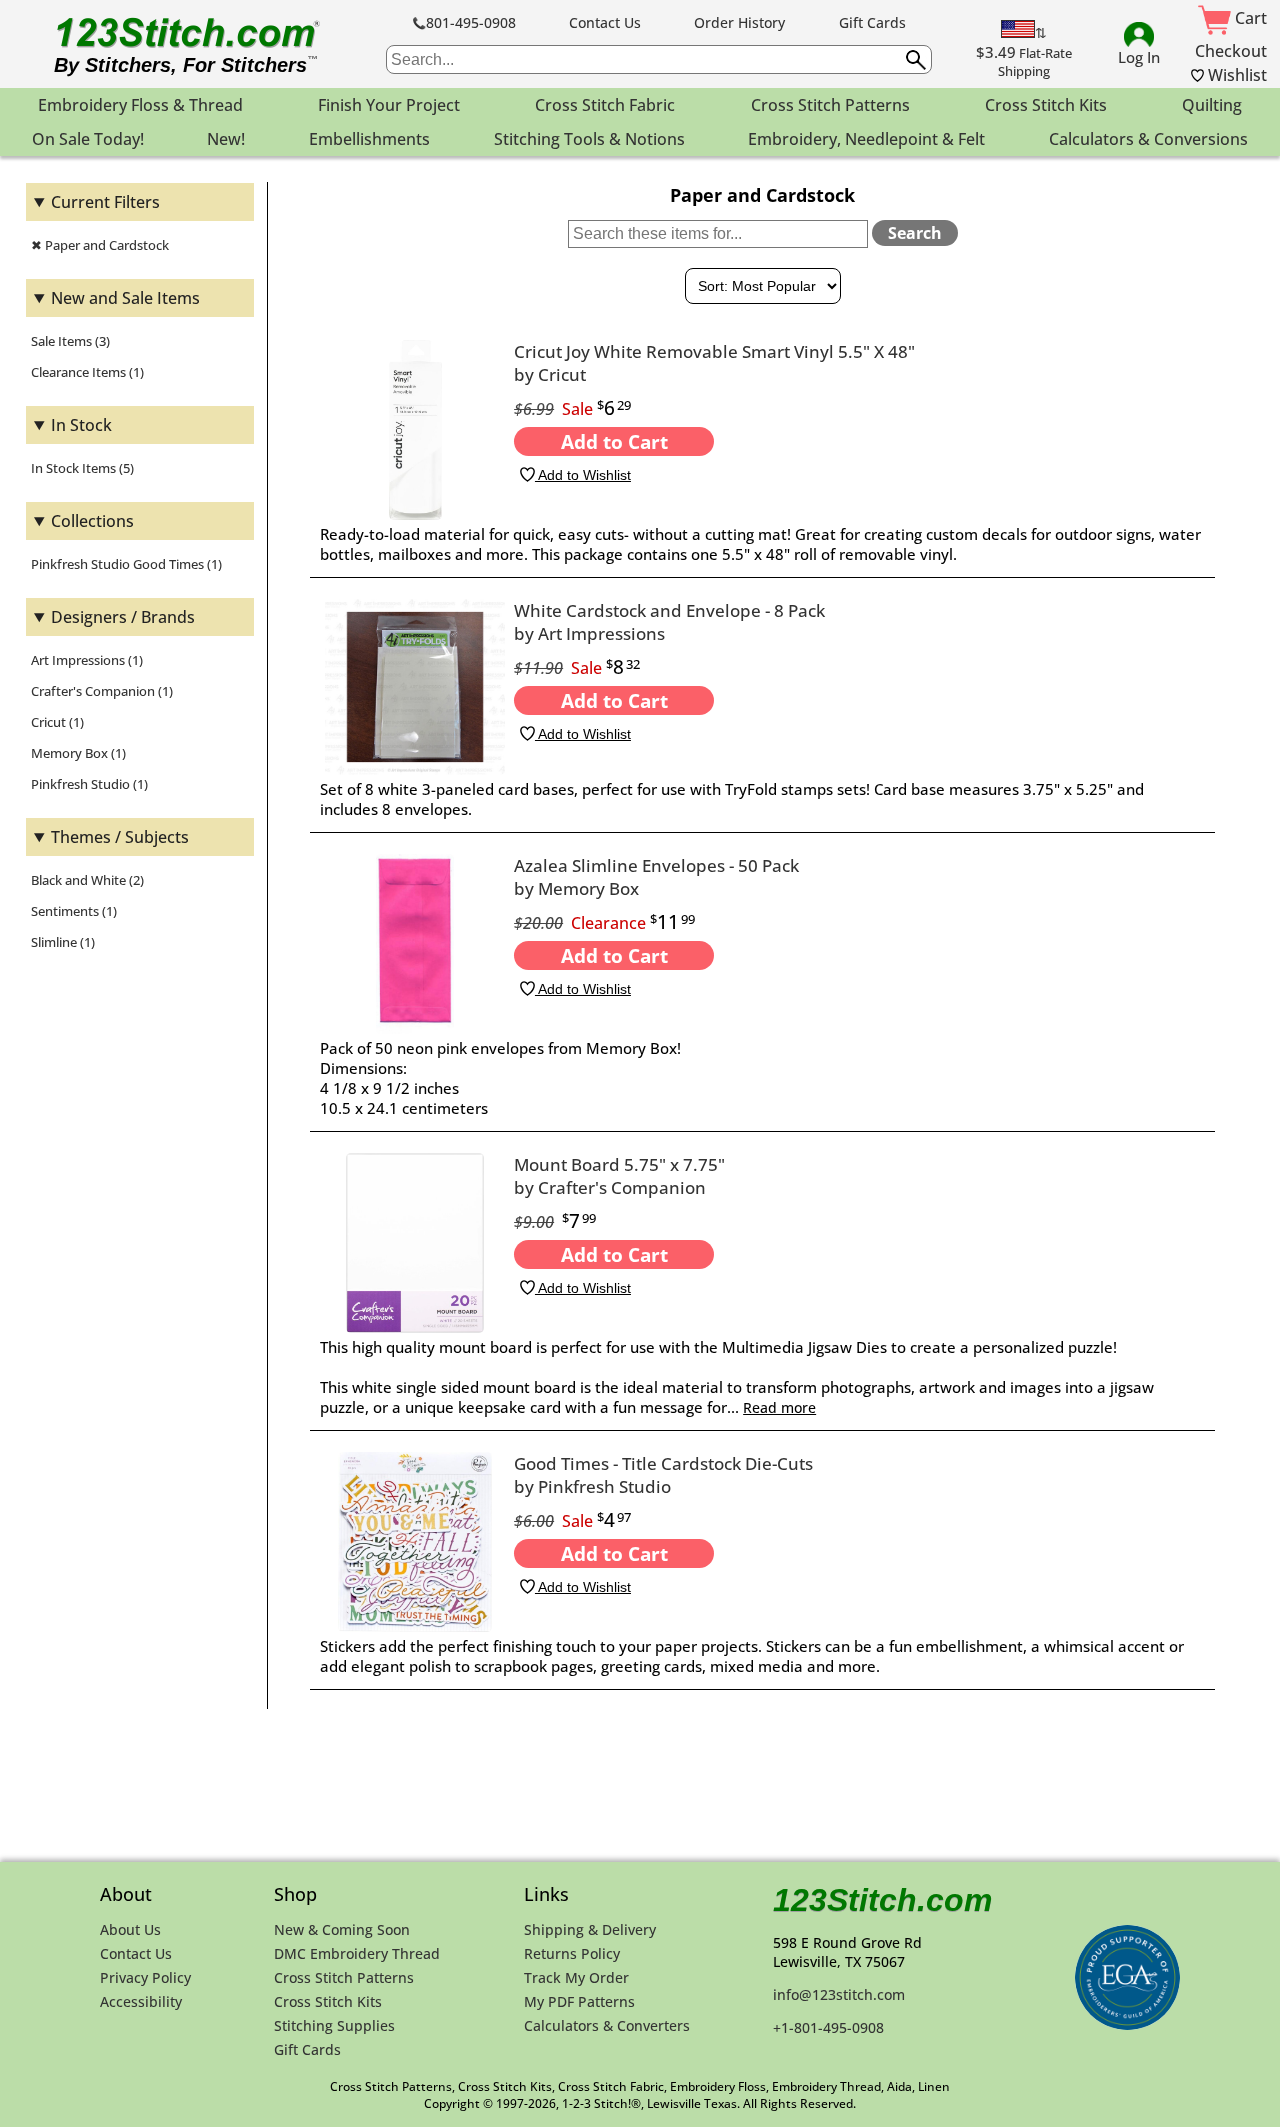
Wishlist (1235, 75)
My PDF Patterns (579, 2001)
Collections (92, 521)
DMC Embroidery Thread (357, 1953)
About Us (130, 1929)
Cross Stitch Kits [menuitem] (1046, 105)
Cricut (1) (57, 722)
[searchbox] (659, 59)
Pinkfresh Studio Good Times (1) (126, 564)
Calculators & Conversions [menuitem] (1148, 139)
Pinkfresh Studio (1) (89, 784)
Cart (1249, 18)
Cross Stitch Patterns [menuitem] (830, 105)
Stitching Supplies (334, 2025)
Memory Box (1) (78, 753)
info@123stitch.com (839, 1994)
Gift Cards (872, 22)
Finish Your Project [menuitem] (389, 105)
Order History (739, 22)
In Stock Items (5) (82, 468)
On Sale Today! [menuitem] (88, 139)
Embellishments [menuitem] (369, 139)
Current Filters (105, 202)
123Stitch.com (882, 1900)
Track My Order (576, 1977)
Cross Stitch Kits (328, 2001)
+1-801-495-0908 (828, 2027)
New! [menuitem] (226, 139)
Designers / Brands (123, 617)
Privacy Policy (145, 1977)
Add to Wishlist (583, 475)
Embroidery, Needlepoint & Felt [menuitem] (866, 139)
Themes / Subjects (120, 837)
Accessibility (141, 2001)
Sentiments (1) (74, 911)
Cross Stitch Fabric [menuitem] (605, 105)
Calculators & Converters (607, 2025)
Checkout (1231, 51)
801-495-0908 (471, 22)
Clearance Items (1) (87, 372)
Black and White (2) (87, 880)
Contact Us (605, 22)
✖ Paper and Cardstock (100, 245)
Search (915, 233)
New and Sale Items (125, 298)
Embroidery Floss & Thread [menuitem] (140, 105)
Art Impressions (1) (87, 660)
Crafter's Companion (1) (102, 691)
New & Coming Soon (342, 1929)
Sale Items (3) (70, 341)
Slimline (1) (63, 942)
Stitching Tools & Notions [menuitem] (589, 139)
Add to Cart (614, 441)
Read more (779, 1407)
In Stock (81, 425)
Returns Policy (572, 1953)
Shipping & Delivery (590, 1929)
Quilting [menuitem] (1212, 105)
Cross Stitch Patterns (344, 1977)
